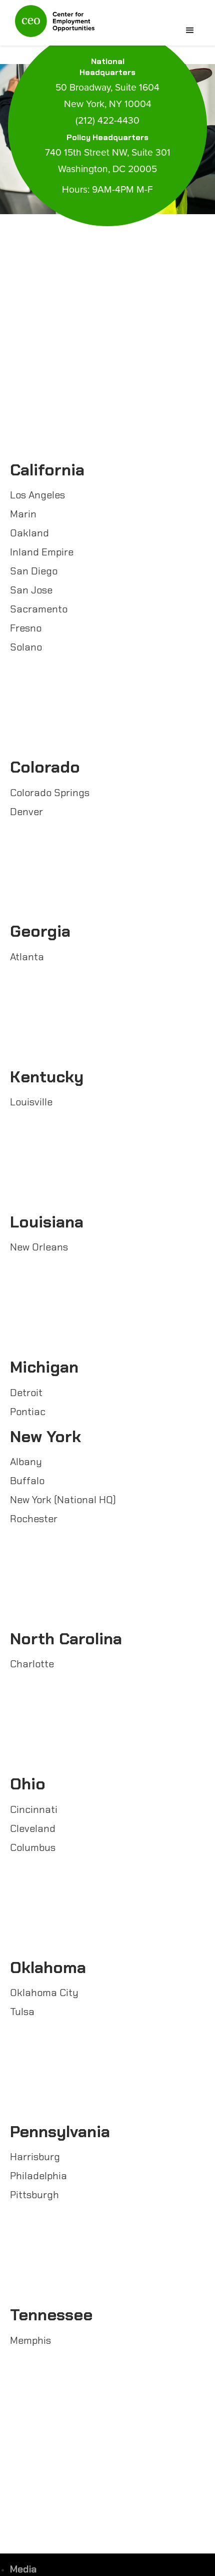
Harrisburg (35, 2157)
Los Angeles (37, 495)
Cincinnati (34, 1809)
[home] (52, 25)
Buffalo (27, 1481)
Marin (23, 514)
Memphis (30, 2340)
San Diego (34, 571)
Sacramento (39, 609)
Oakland (29, 533)
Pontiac (28, 1412)
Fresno (26, 628)
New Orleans (39, 1247)
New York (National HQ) (63, 1500)
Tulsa (22, 2012)
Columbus (33, 1847)
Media (23, 2569)
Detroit (26, 1393)
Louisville (31, 1102)
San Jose (31, 590)
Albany (26, 1462)
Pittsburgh (34, 2195)
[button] (190, 31)
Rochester (34, 1519)
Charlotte (32, 1664)
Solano (26, 647)
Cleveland (33, 1828)
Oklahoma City (44, 1993)
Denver (26, 812)
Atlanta (27, 957)
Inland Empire (42, 552)
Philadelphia (38, 2176)
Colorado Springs (50, 793)
